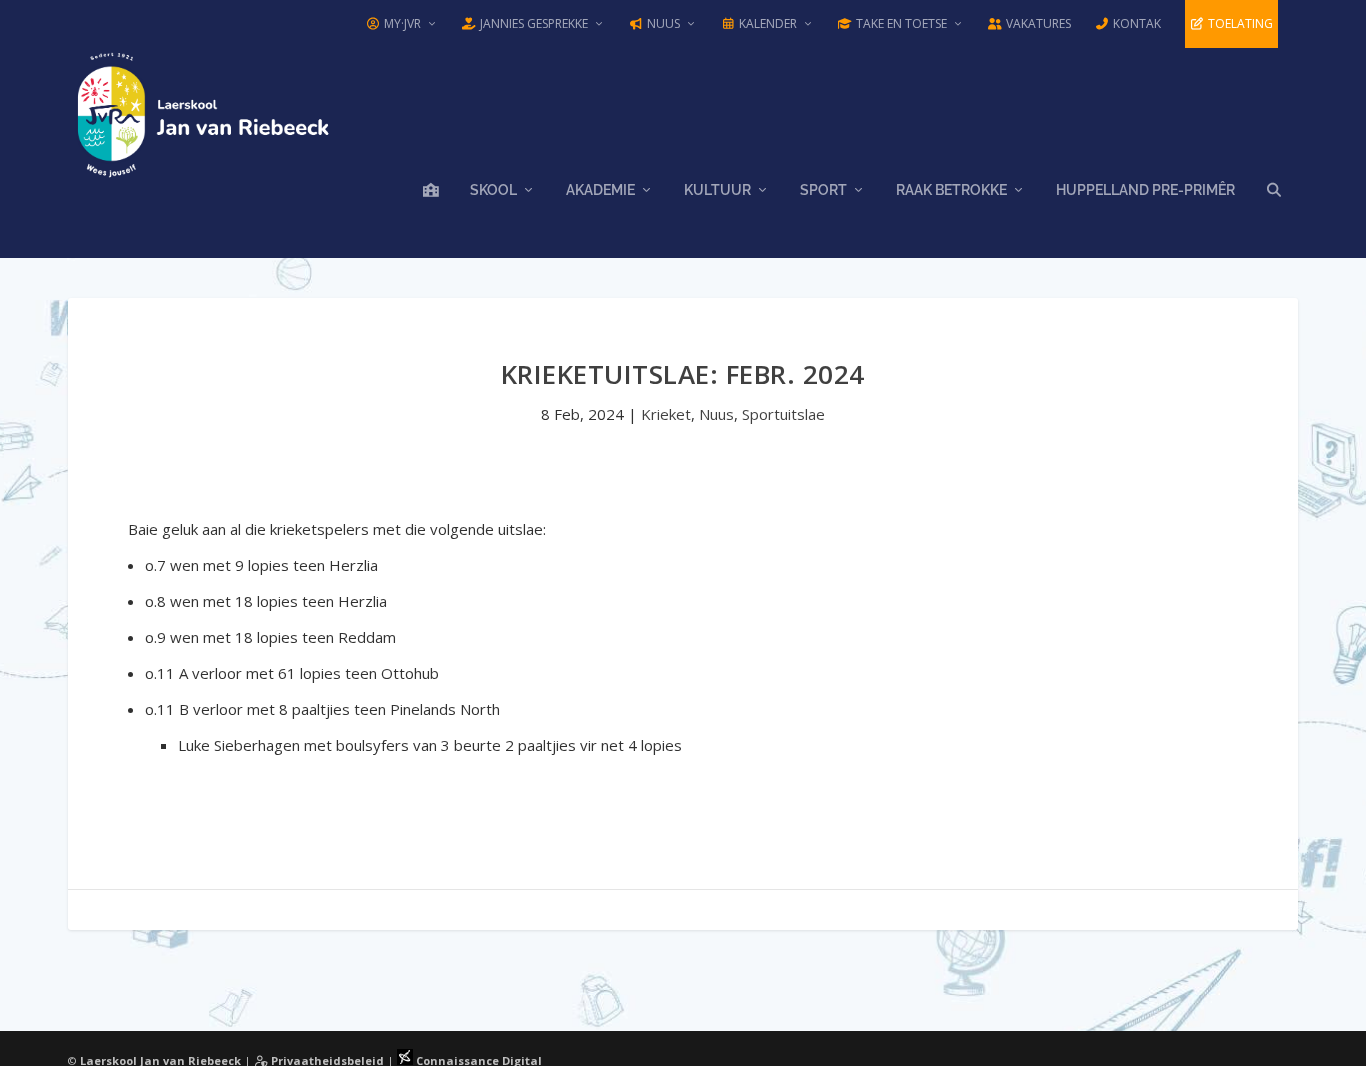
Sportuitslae (783, 414)
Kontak (1135, 23)
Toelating (1239, 23)
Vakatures (1037, 23)
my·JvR (401, 23)
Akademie (600, 190)
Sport (823, 190)
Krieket (666, 414)
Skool (493, 190)
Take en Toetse (900, 23)
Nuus (662, 23)
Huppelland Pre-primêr (1145, 190)
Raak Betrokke (951, 190)
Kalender (766, 23)
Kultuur (717, 190)
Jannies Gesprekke (532, 23)
